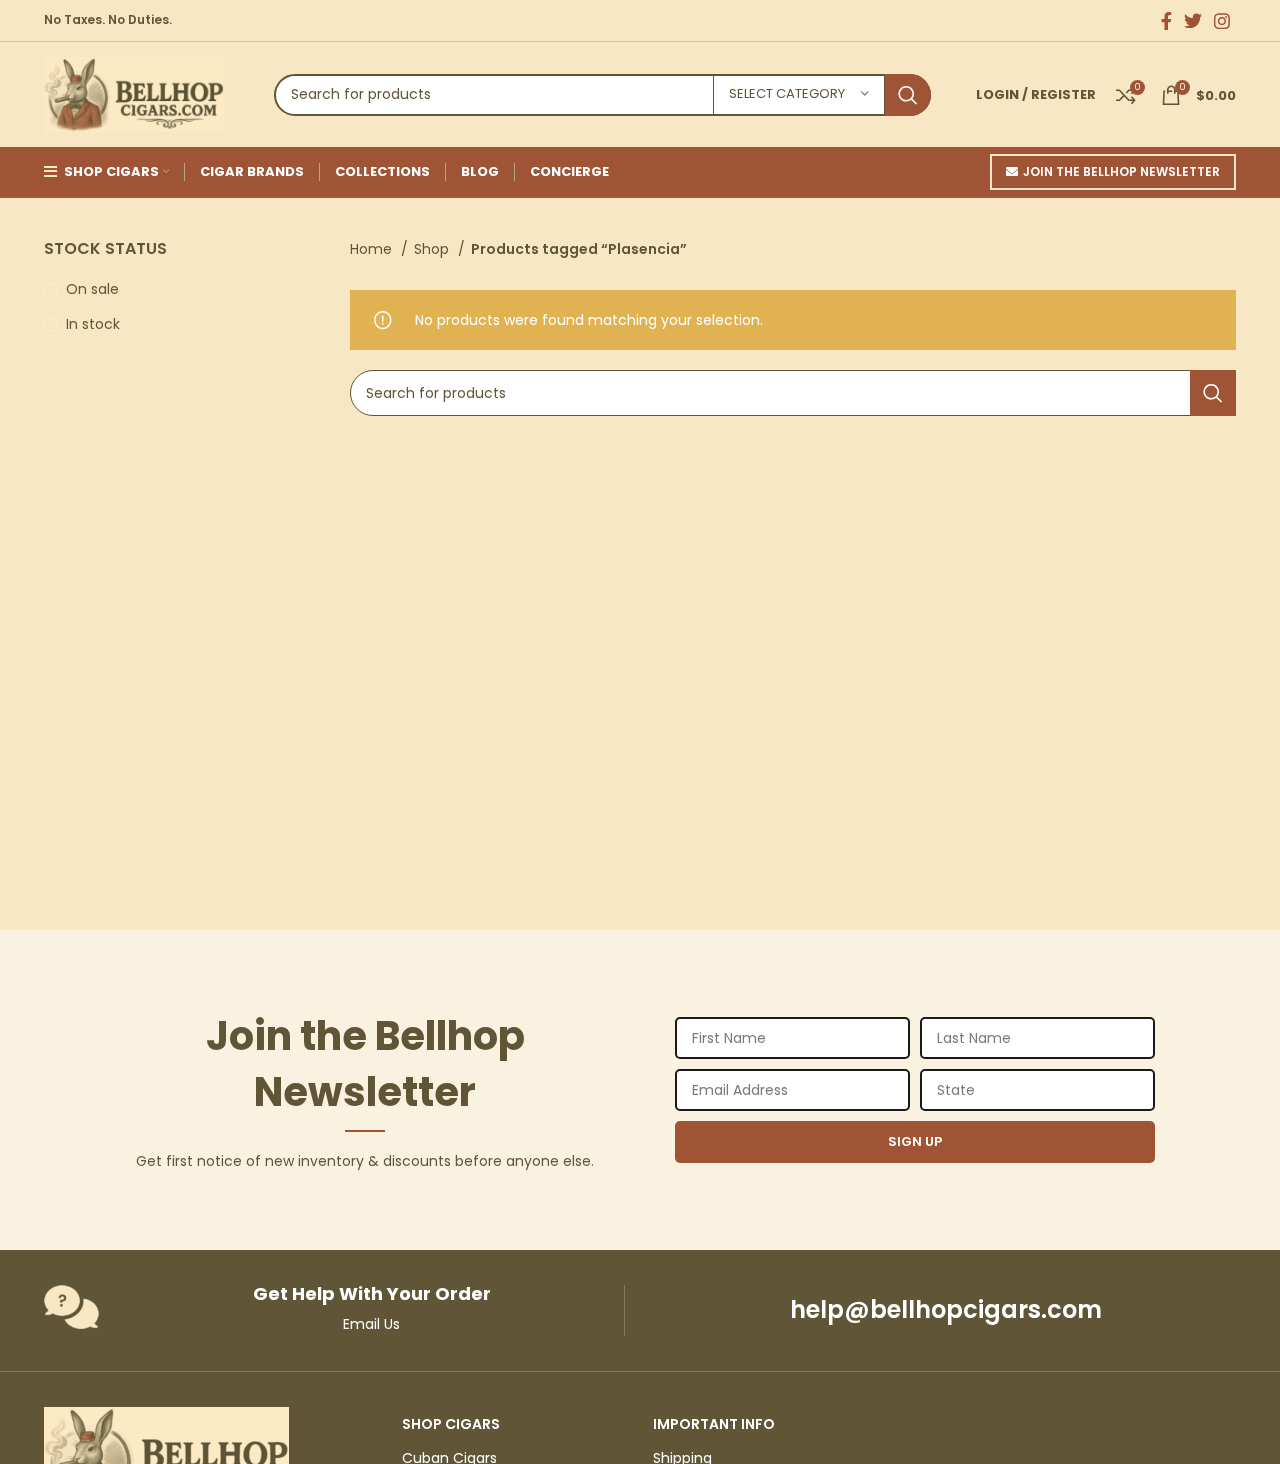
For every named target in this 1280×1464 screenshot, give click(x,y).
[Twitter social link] (1193, 21)
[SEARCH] (908, 95)
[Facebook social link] (1166, 21)
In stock (93, 324)
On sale (92, 289)
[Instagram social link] (1222, 21)
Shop (433, 249)
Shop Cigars (451, 1424)
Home (373, 249)
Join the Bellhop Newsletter (1121, 171)
